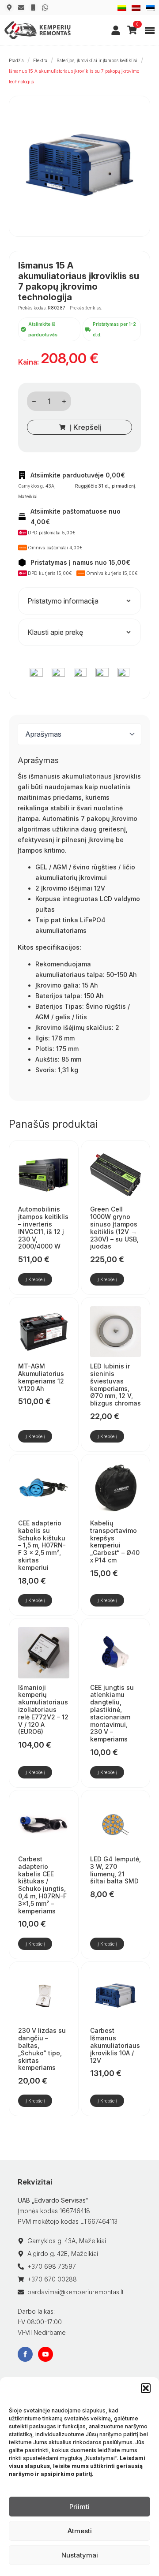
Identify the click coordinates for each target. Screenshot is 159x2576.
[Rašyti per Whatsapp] (45, 7)
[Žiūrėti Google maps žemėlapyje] (9, 7)
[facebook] (25, 2354)
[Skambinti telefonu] (33, 7)
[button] (146, 2388)
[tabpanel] (79, 924)
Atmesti (80, 2531)
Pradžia (16, 60)
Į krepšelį (86, 427)
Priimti (79, 2507)
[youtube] (45, 2354)
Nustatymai (80, 2555)
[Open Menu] (150, 30)
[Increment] (64, 401)
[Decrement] (34, 401)
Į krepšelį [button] (35, 1279)
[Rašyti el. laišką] (21, 7)
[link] (116, 30)
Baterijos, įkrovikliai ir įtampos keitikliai (97, 60)
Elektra (40, 60)
